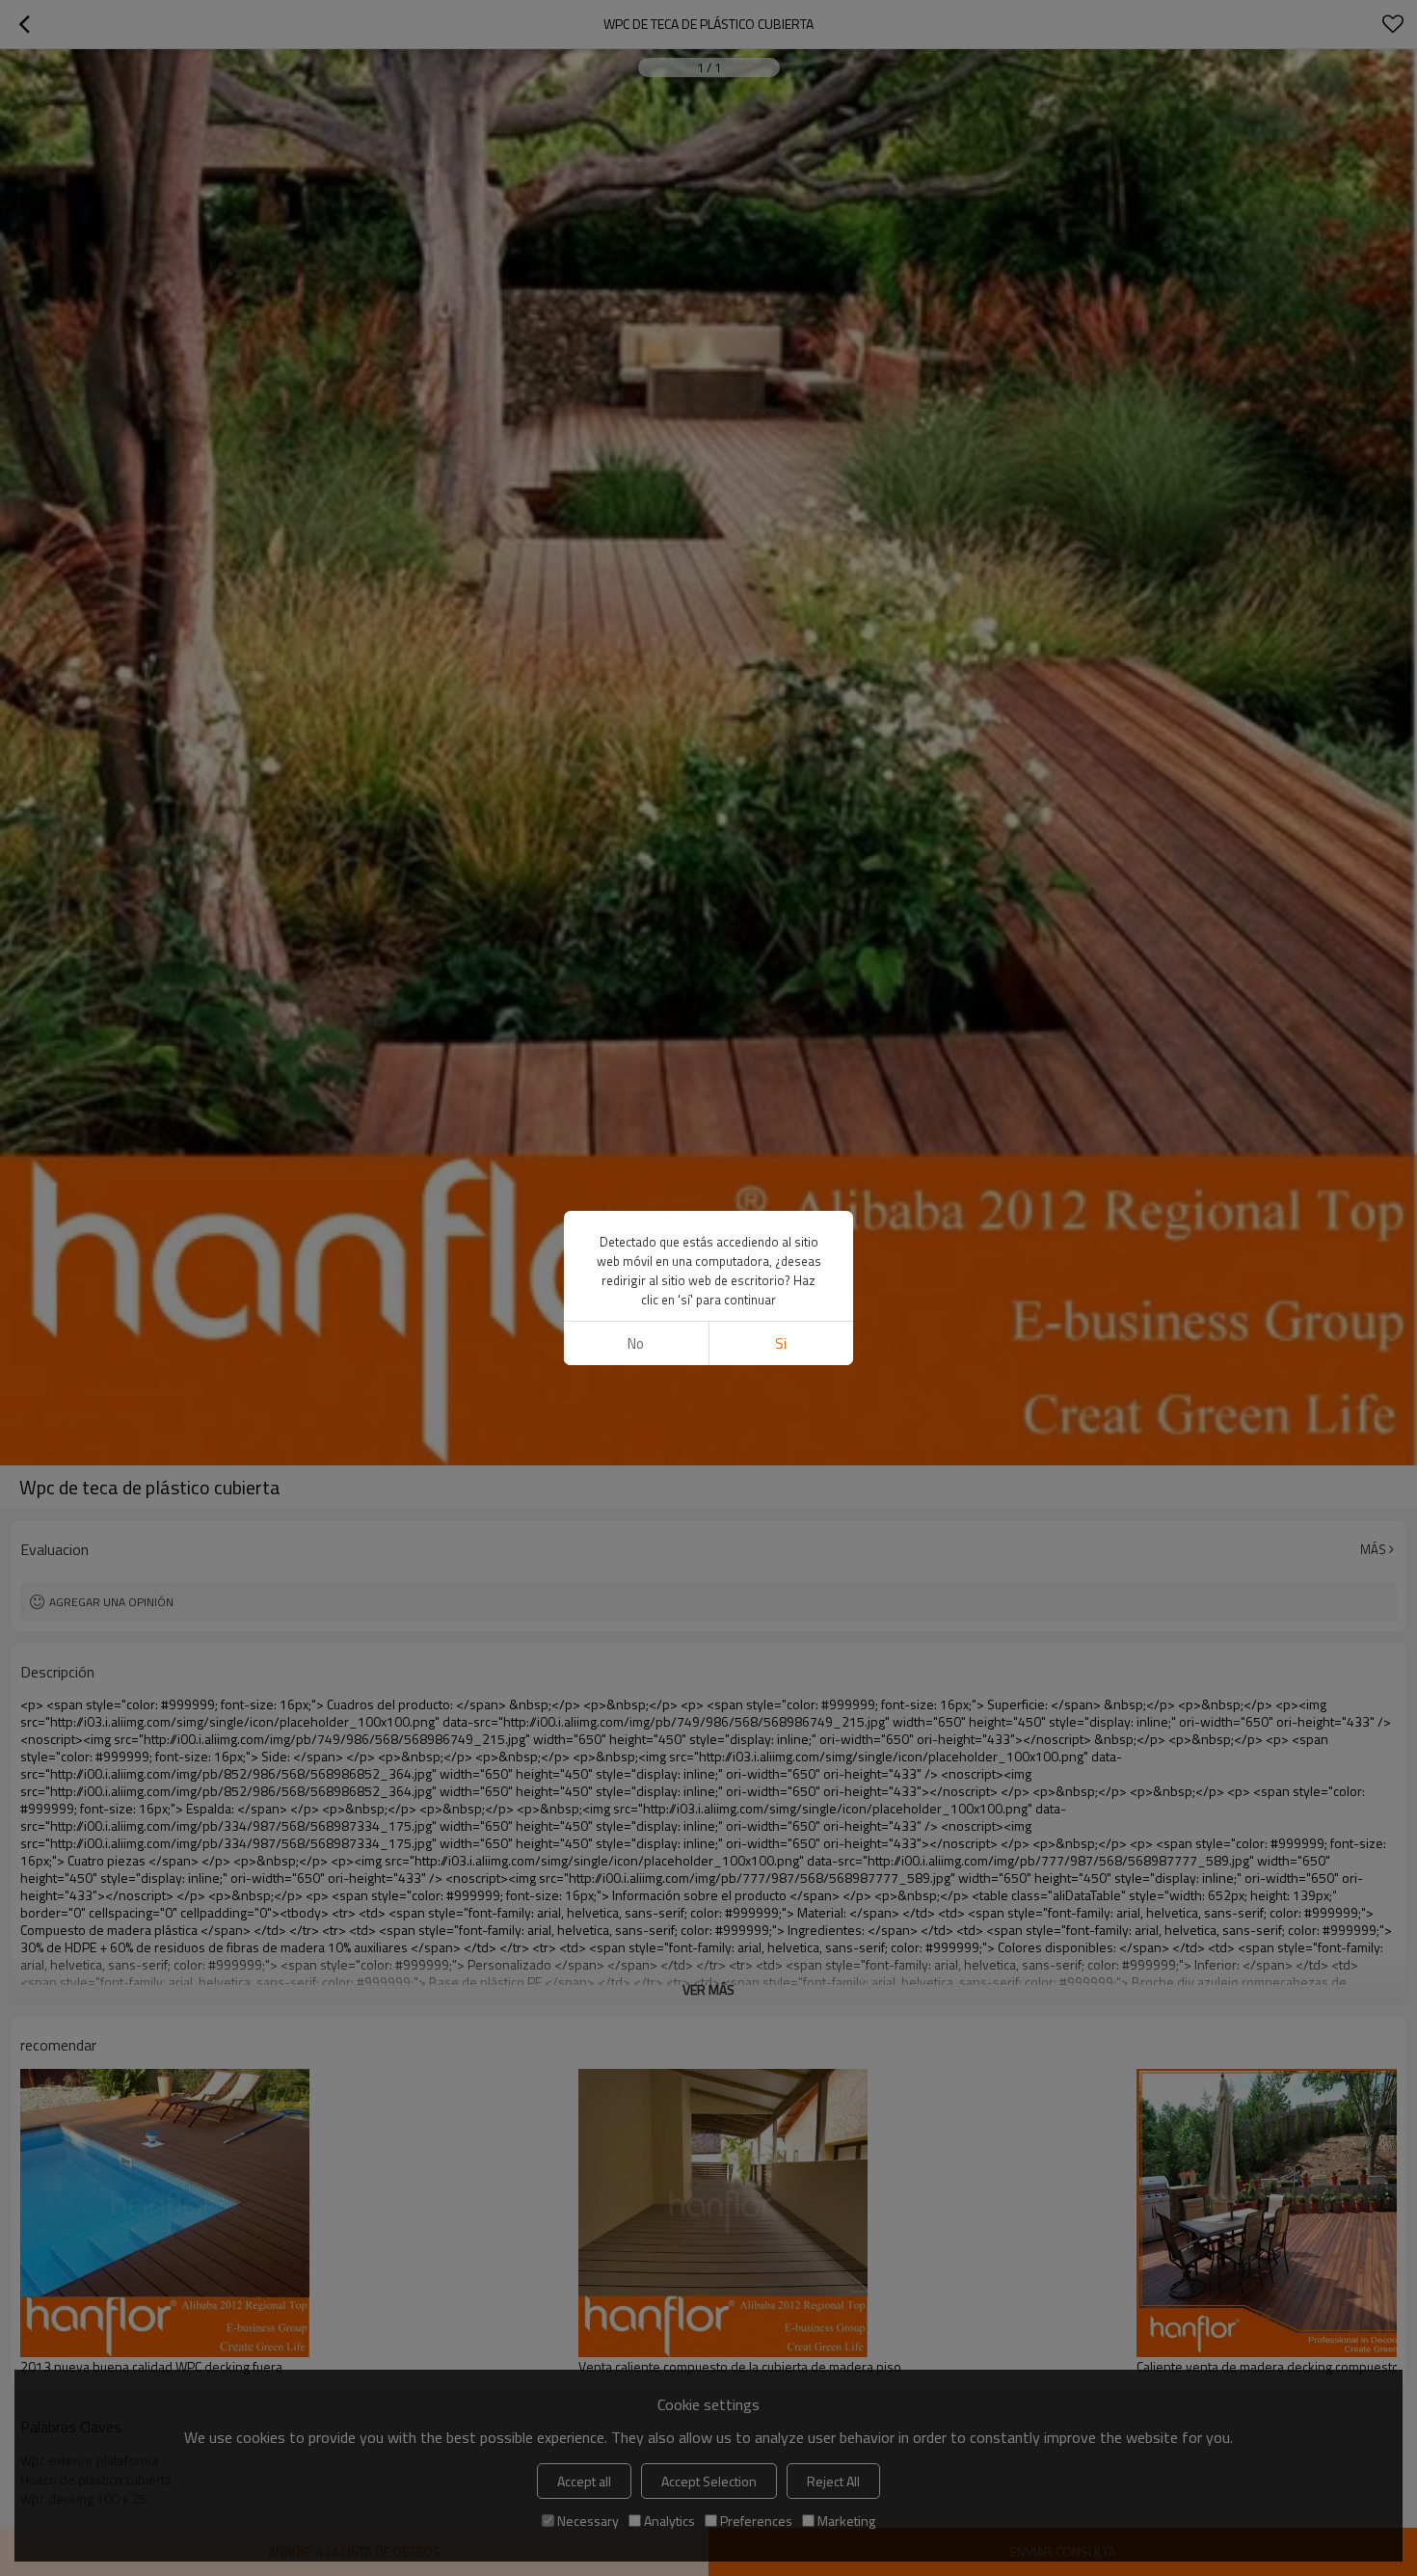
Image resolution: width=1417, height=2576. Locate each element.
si (781, 1343)
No (636, 1343)
